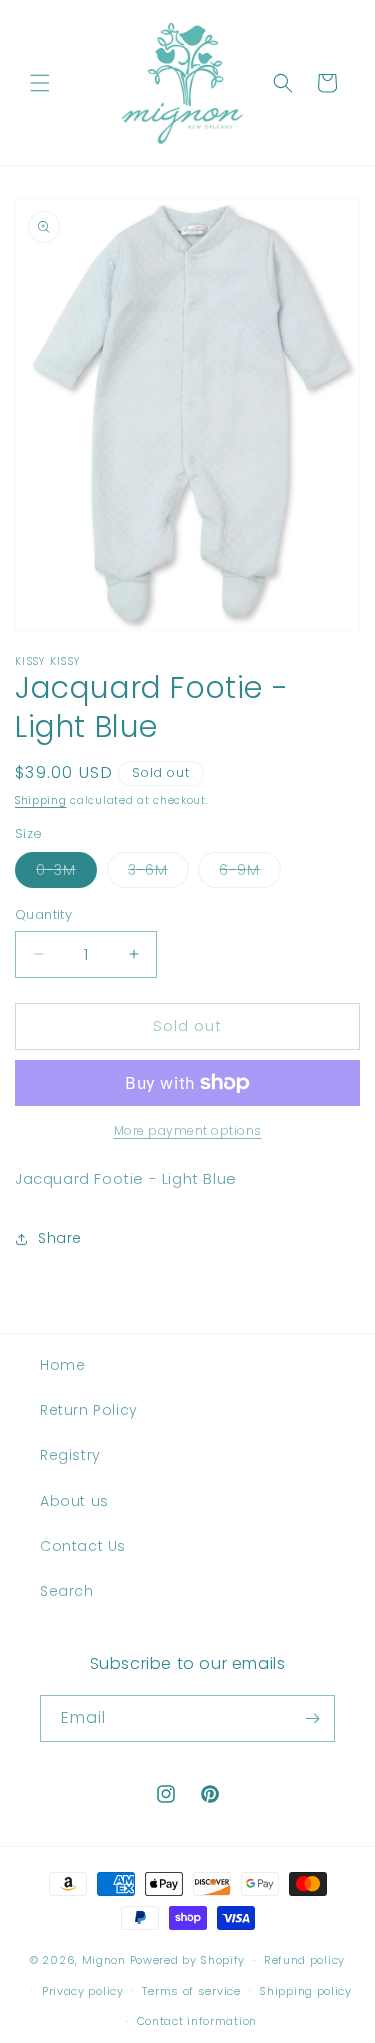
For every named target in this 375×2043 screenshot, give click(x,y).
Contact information (197, 2021)
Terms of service (191, 1991)
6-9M (250, 873)
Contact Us (83, 1546)
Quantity (43, 914)
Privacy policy (83, 1991)
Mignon (106, 1960)
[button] (40, 83)
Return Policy (89, 1410)
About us (74, 1501)
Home (62, 1365)
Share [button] (60, 1238)
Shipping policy (305, 1991)
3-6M (158, 873)
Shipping (41, 800)
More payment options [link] (188, 1130)
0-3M (66, 873)
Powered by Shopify (188, 1960)
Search (67, 1591)
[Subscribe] (312, 1718)
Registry (70, 1455)
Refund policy (304, 1960)
